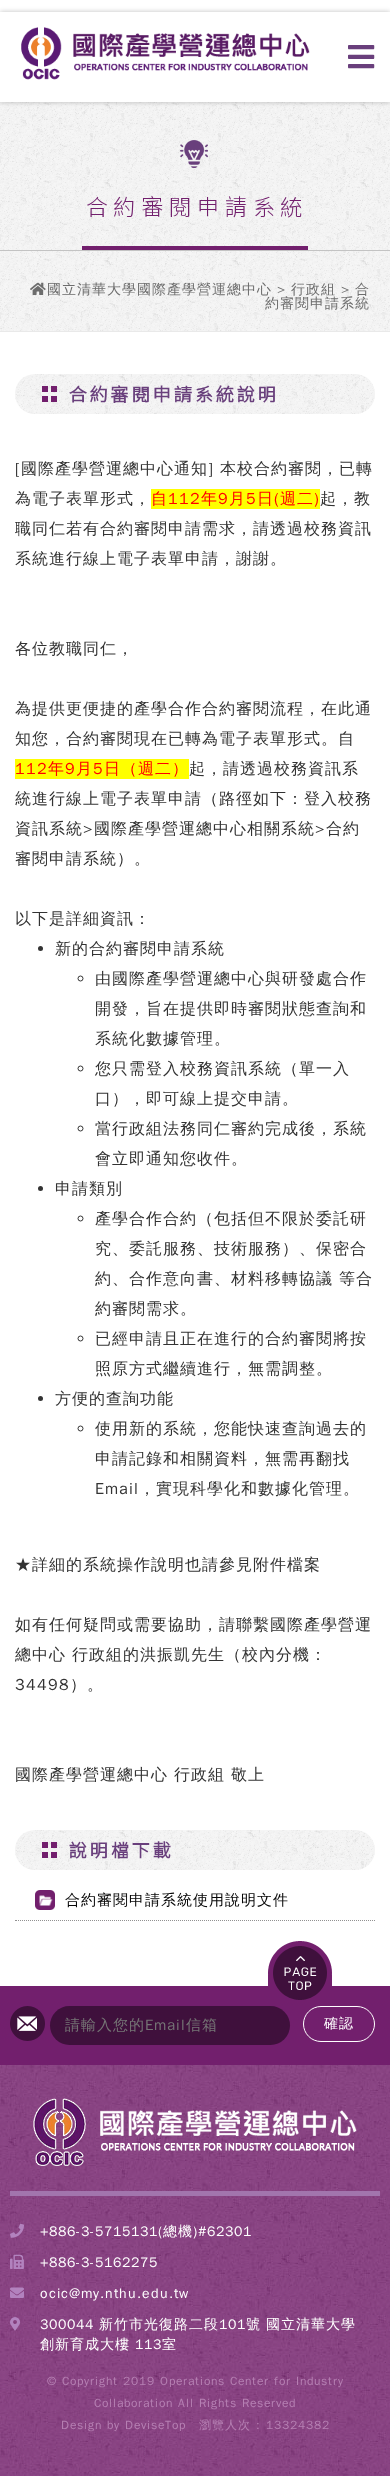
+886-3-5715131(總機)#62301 (146, 2231)
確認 (339, 2023)
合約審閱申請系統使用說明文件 (177, 1900)
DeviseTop (155, 2425)
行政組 (313, 289)
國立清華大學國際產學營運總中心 (159, 289)
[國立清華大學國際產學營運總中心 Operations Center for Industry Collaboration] (195, 2165)
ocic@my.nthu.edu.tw (114, 2293)
